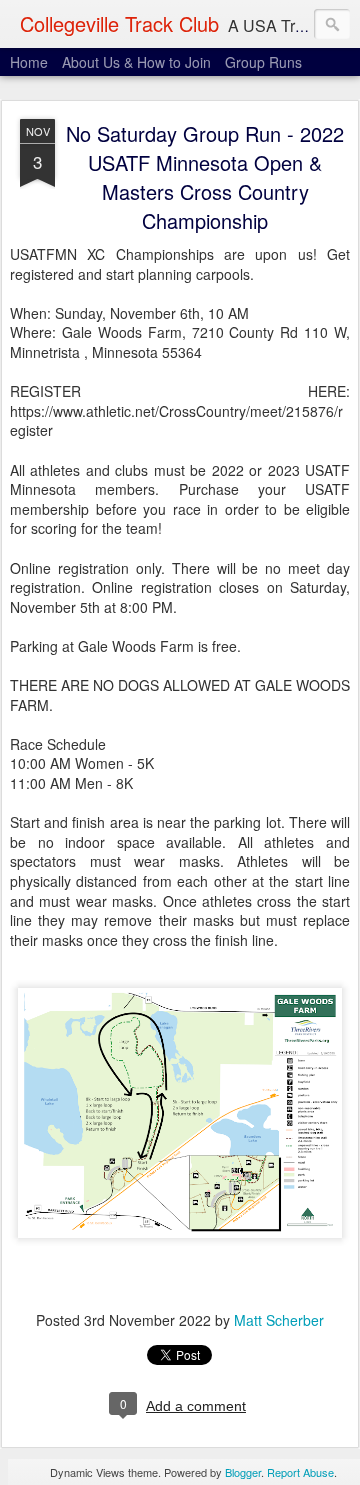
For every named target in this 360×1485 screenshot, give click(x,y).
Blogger (243, 1472)
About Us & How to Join (136, 62)
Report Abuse (300, 1472)
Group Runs (263, 62)
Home (29, 62)
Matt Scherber (279, 1320)
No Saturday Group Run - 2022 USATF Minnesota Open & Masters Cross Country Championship (205, 177)
